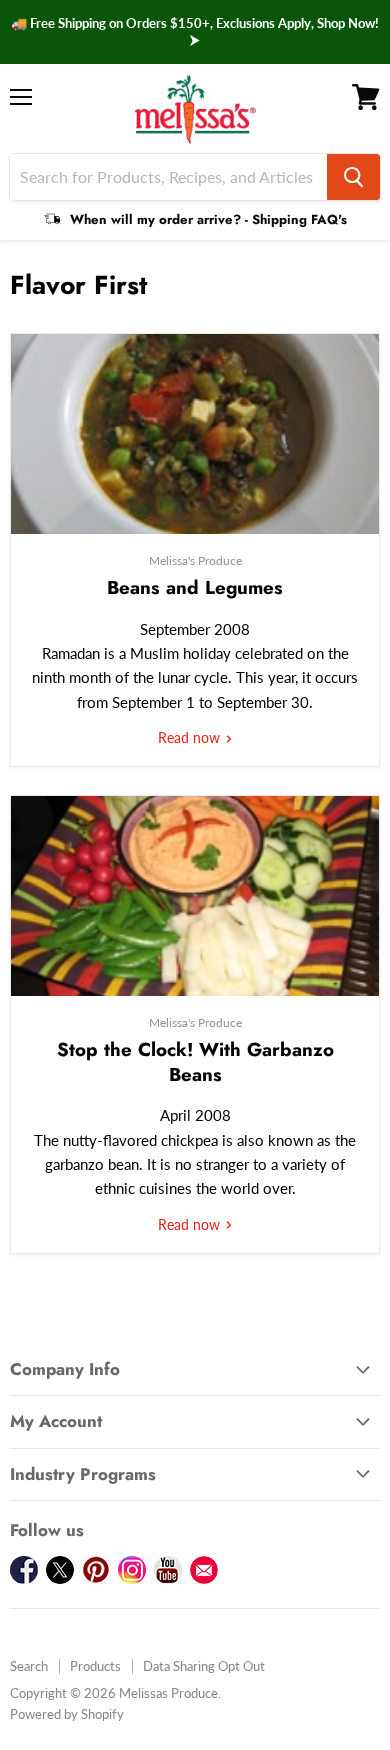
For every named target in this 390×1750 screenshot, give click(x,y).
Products (95, 1666)
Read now (191, 737)
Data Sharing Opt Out (204, 1666)
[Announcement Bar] (195, 32)
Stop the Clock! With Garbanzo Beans (195, 1061)
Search (29, 1666)
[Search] (353, 177)
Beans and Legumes (195, 587)
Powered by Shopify (67, 1714)
